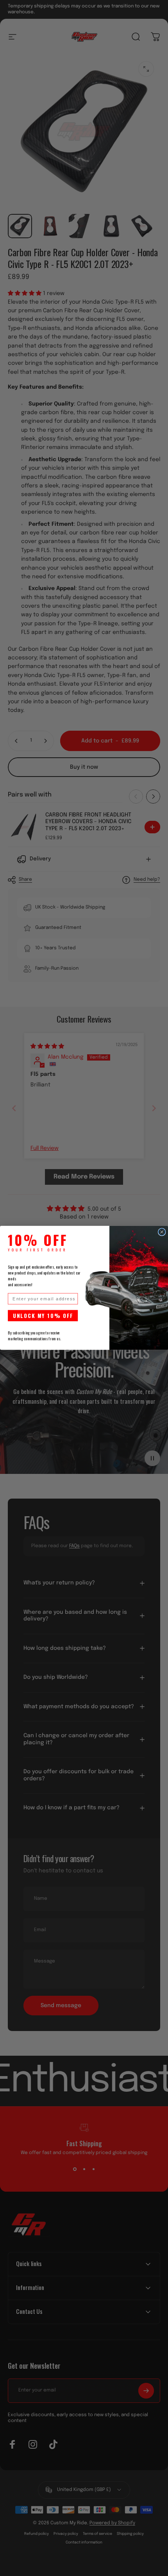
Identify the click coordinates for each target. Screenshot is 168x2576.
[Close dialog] (162, 1232)
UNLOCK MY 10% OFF (43, 1316)
